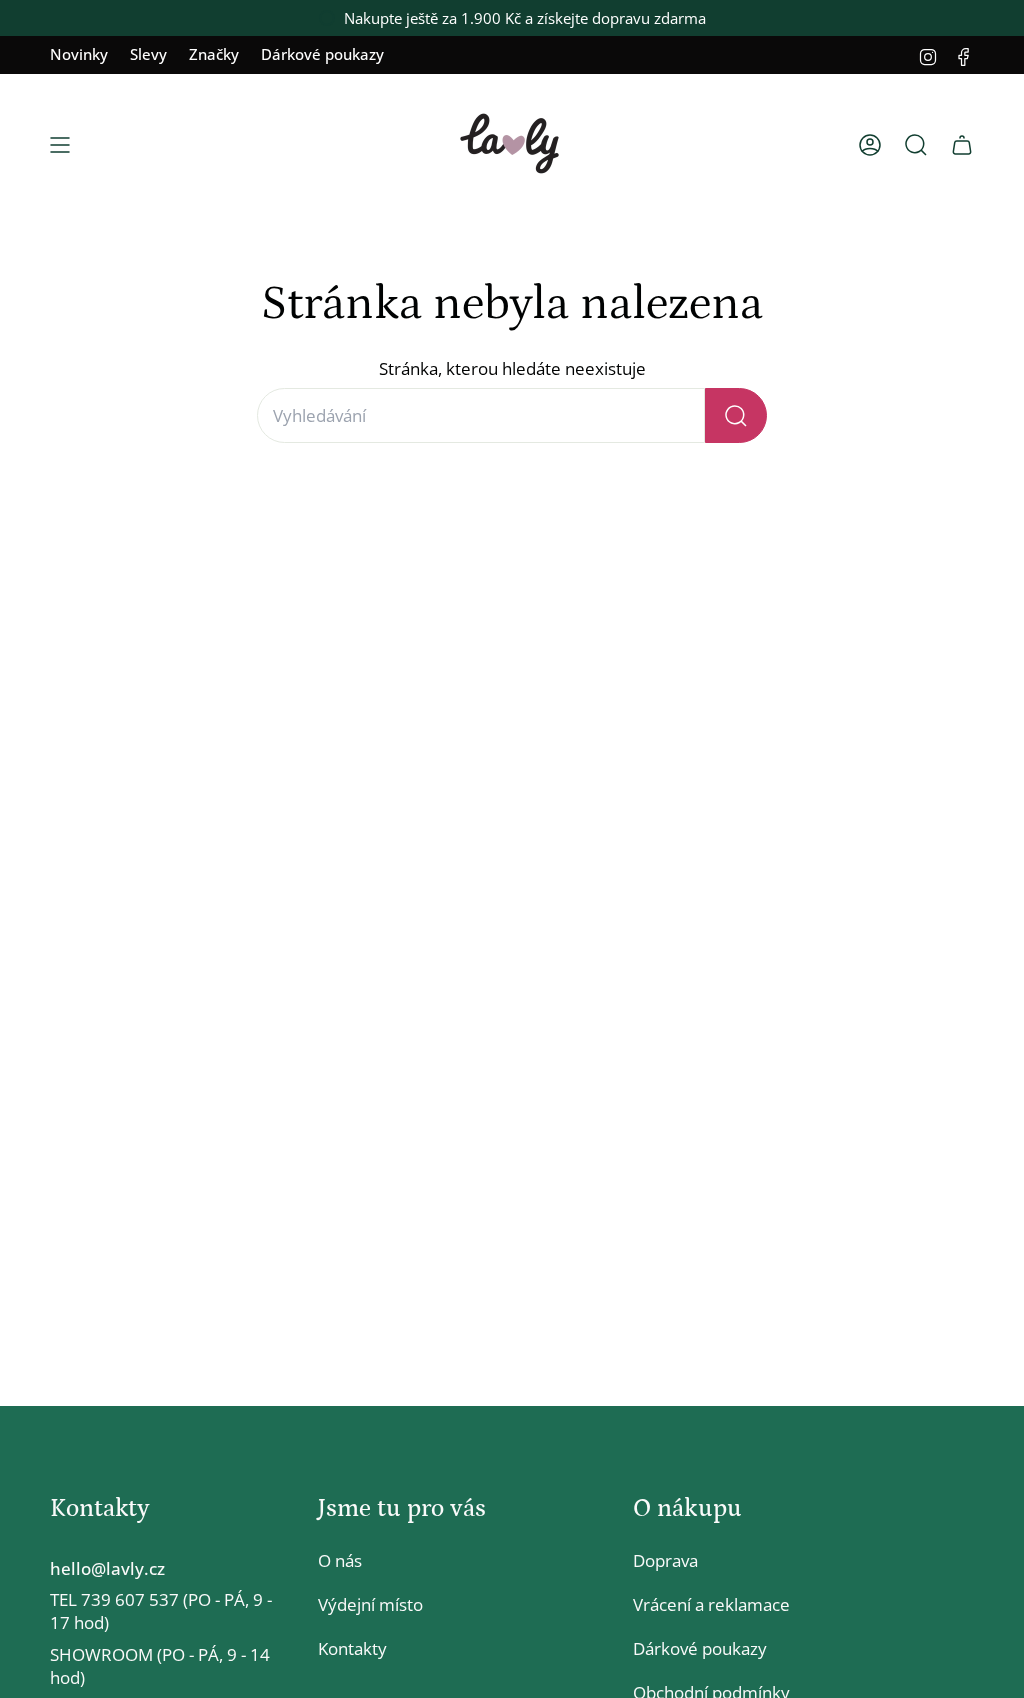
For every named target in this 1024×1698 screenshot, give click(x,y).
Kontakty (352, 1648)
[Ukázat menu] (60, 145)
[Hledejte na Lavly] (736, 415)
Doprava (665, 1560)
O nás (340, 1560)
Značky (214, 54)
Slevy (148, 54)
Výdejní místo (370, 1604)
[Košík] (962, 145)
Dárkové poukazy (322, 54)
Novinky (79, 54)
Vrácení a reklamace (711, 1604)
